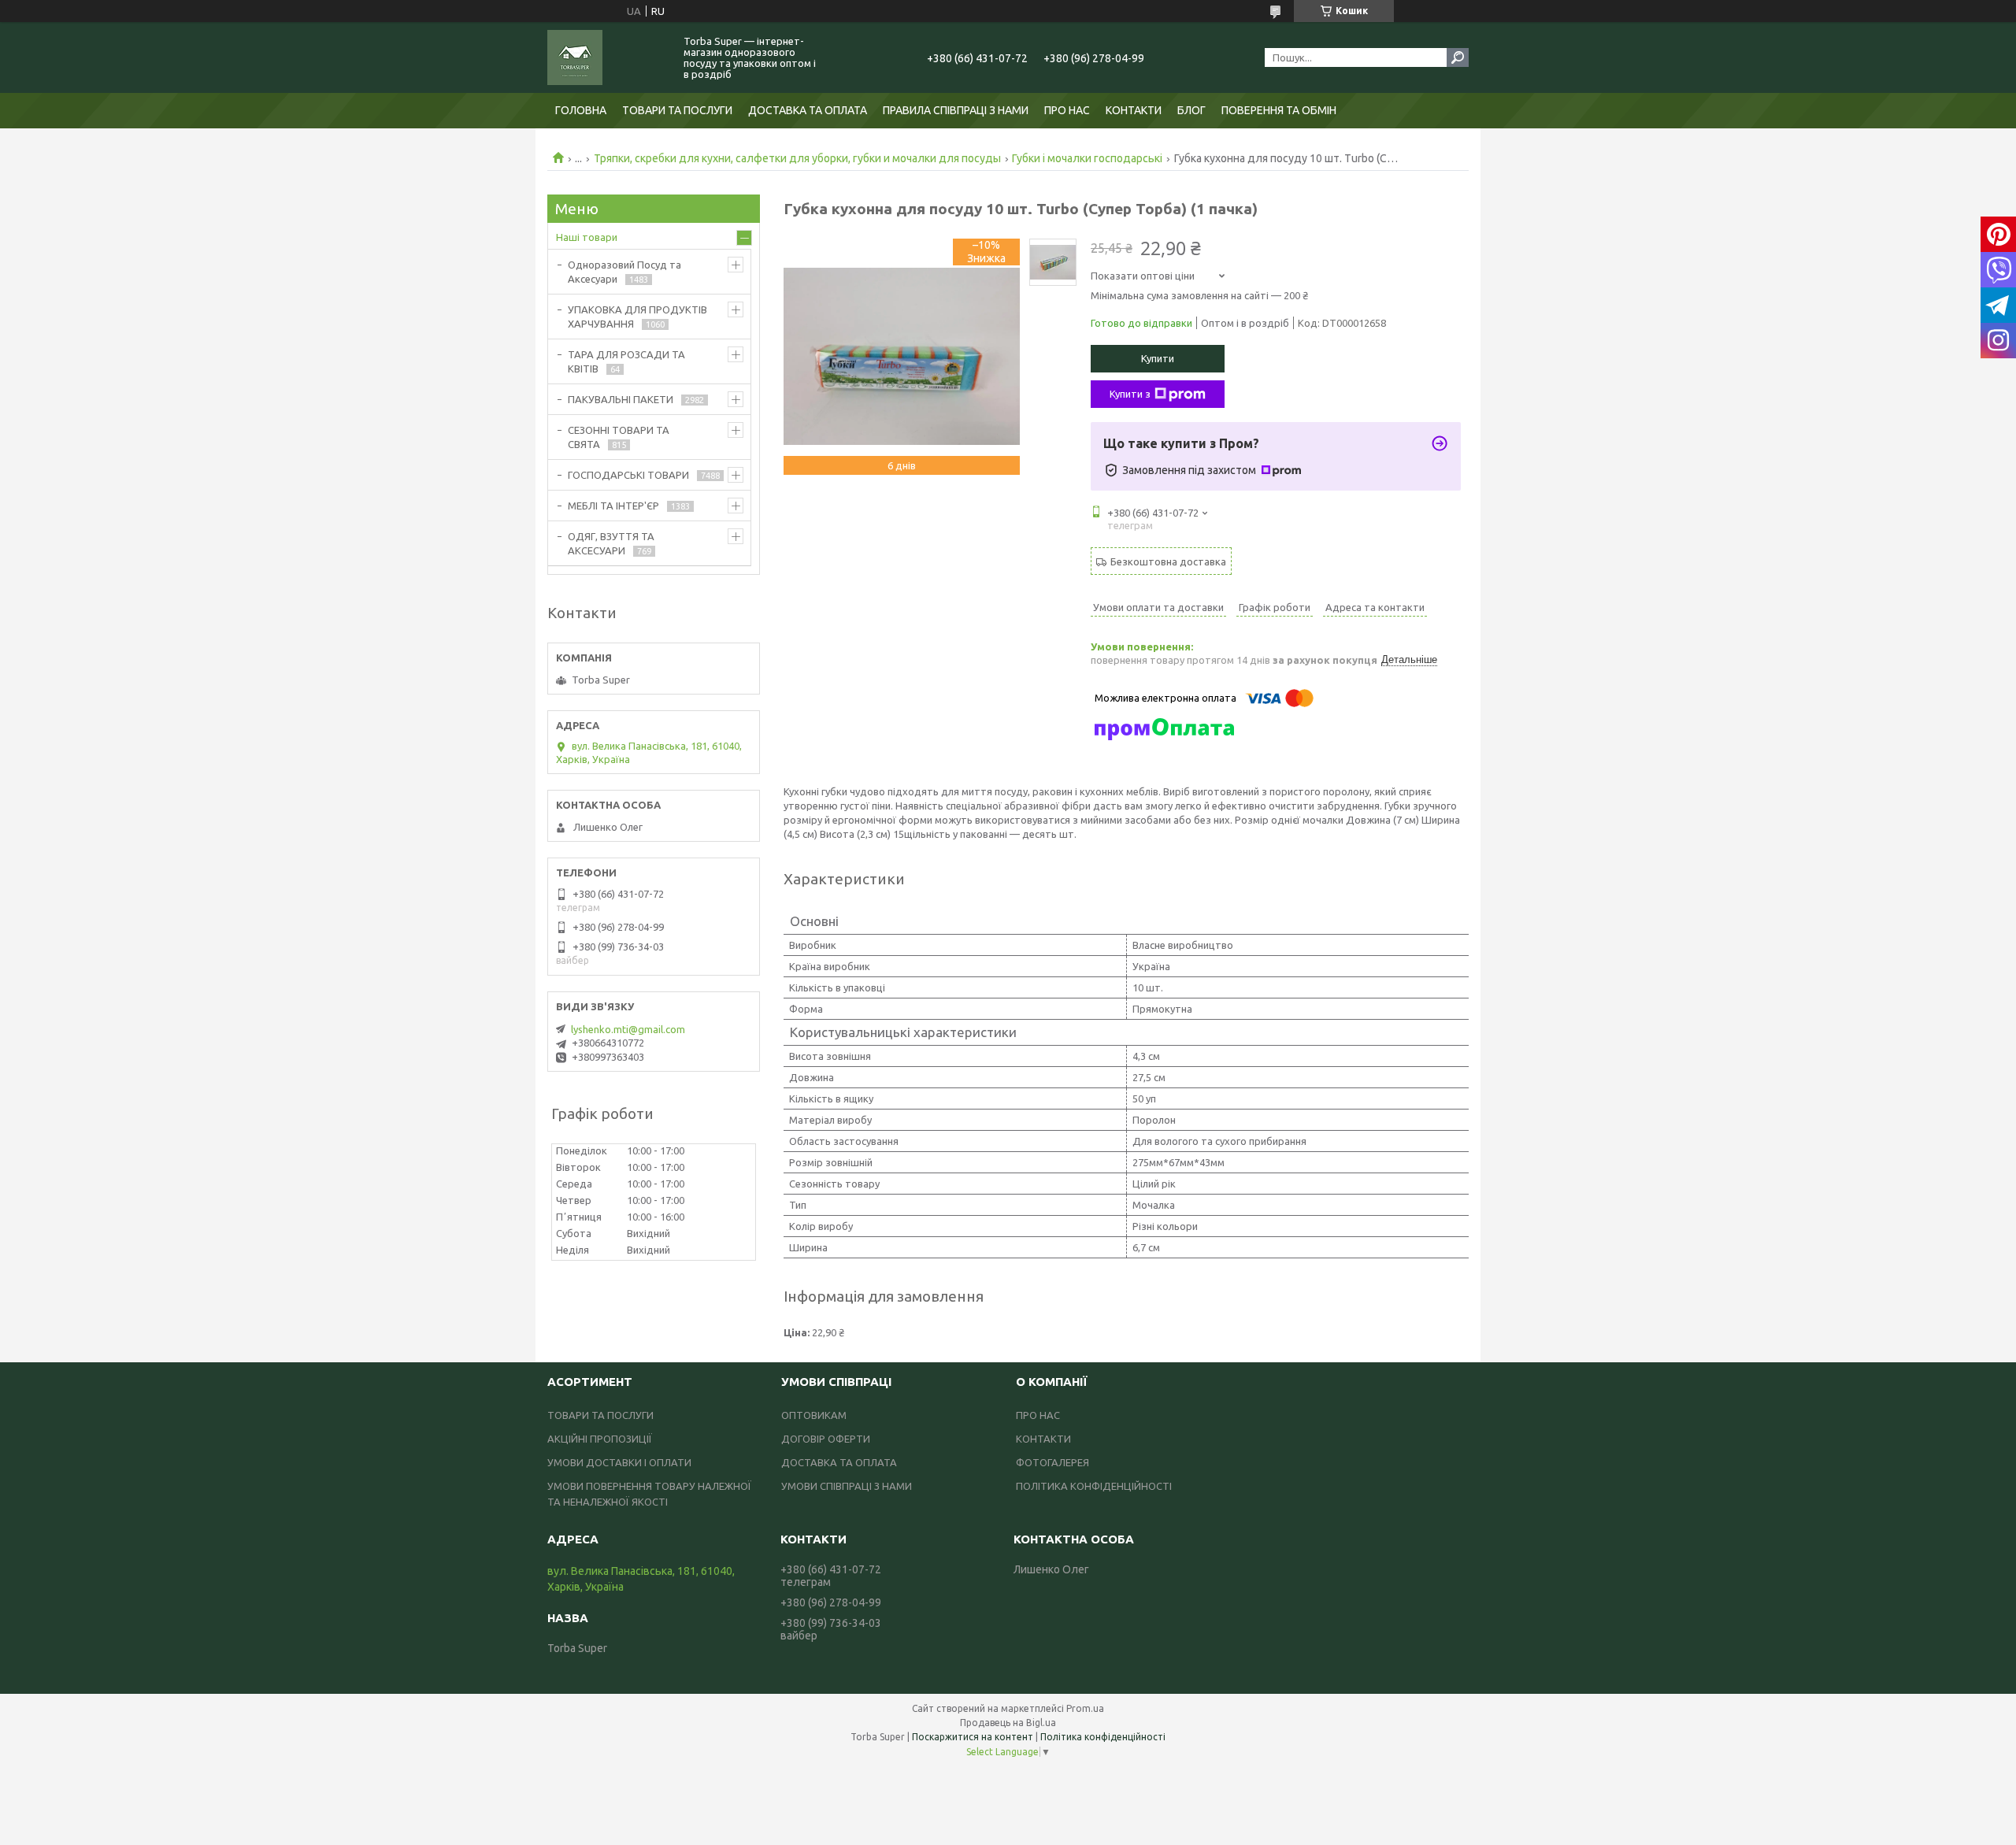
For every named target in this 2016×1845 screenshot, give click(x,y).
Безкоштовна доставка (1168, 561)
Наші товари (587, 237)
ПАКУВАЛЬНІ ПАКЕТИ (621, 399)
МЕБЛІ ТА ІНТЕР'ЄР (613, 506)
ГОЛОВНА (581, 110)
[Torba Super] (606, 57)
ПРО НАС (1067, 110)
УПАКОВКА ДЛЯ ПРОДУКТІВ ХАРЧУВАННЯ (637, 317)
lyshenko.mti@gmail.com (628, 1029)
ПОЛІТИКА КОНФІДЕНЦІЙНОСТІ (1094, 1486)
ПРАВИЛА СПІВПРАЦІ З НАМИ (956, 110)
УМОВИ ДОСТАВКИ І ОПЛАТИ (619, 1462)
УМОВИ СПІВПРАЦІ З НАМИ (847, 1486)
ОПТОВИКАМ (814, 1415)
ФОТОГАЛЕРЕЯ (1052, 1462)
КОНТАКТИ (1134, 110)
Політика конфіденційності (1103, 1737)
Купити (1158, 358)
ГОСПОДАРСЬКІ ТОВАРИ (628, 475)
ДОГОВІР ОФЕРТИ (826, 1439)
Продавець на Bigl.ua (1008, 1723)
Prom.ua (1085, 1708)
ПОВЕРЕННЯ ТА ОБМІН (1279, 110)
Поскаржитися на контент (973, 1737)
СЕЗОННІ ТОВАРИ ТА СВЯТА (619, 437)
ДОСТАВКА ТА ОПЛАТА (808, 110)
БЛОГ (1191, 110)
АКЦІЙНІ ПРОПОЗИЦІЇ (600, 1439)
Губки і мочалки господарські (1087, 158)
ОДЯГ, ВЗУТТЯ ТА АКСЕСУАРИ (611, 543)
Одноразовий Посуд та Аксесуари (624, 272)
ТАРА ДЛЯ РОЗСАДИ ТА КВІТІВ (626, 361)
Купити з (1130, 394)
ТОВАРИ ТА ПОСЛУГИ (677, 110)
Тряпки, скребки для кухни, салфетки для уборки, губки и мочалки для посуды (797, 158)
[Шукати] (1458, 57)
